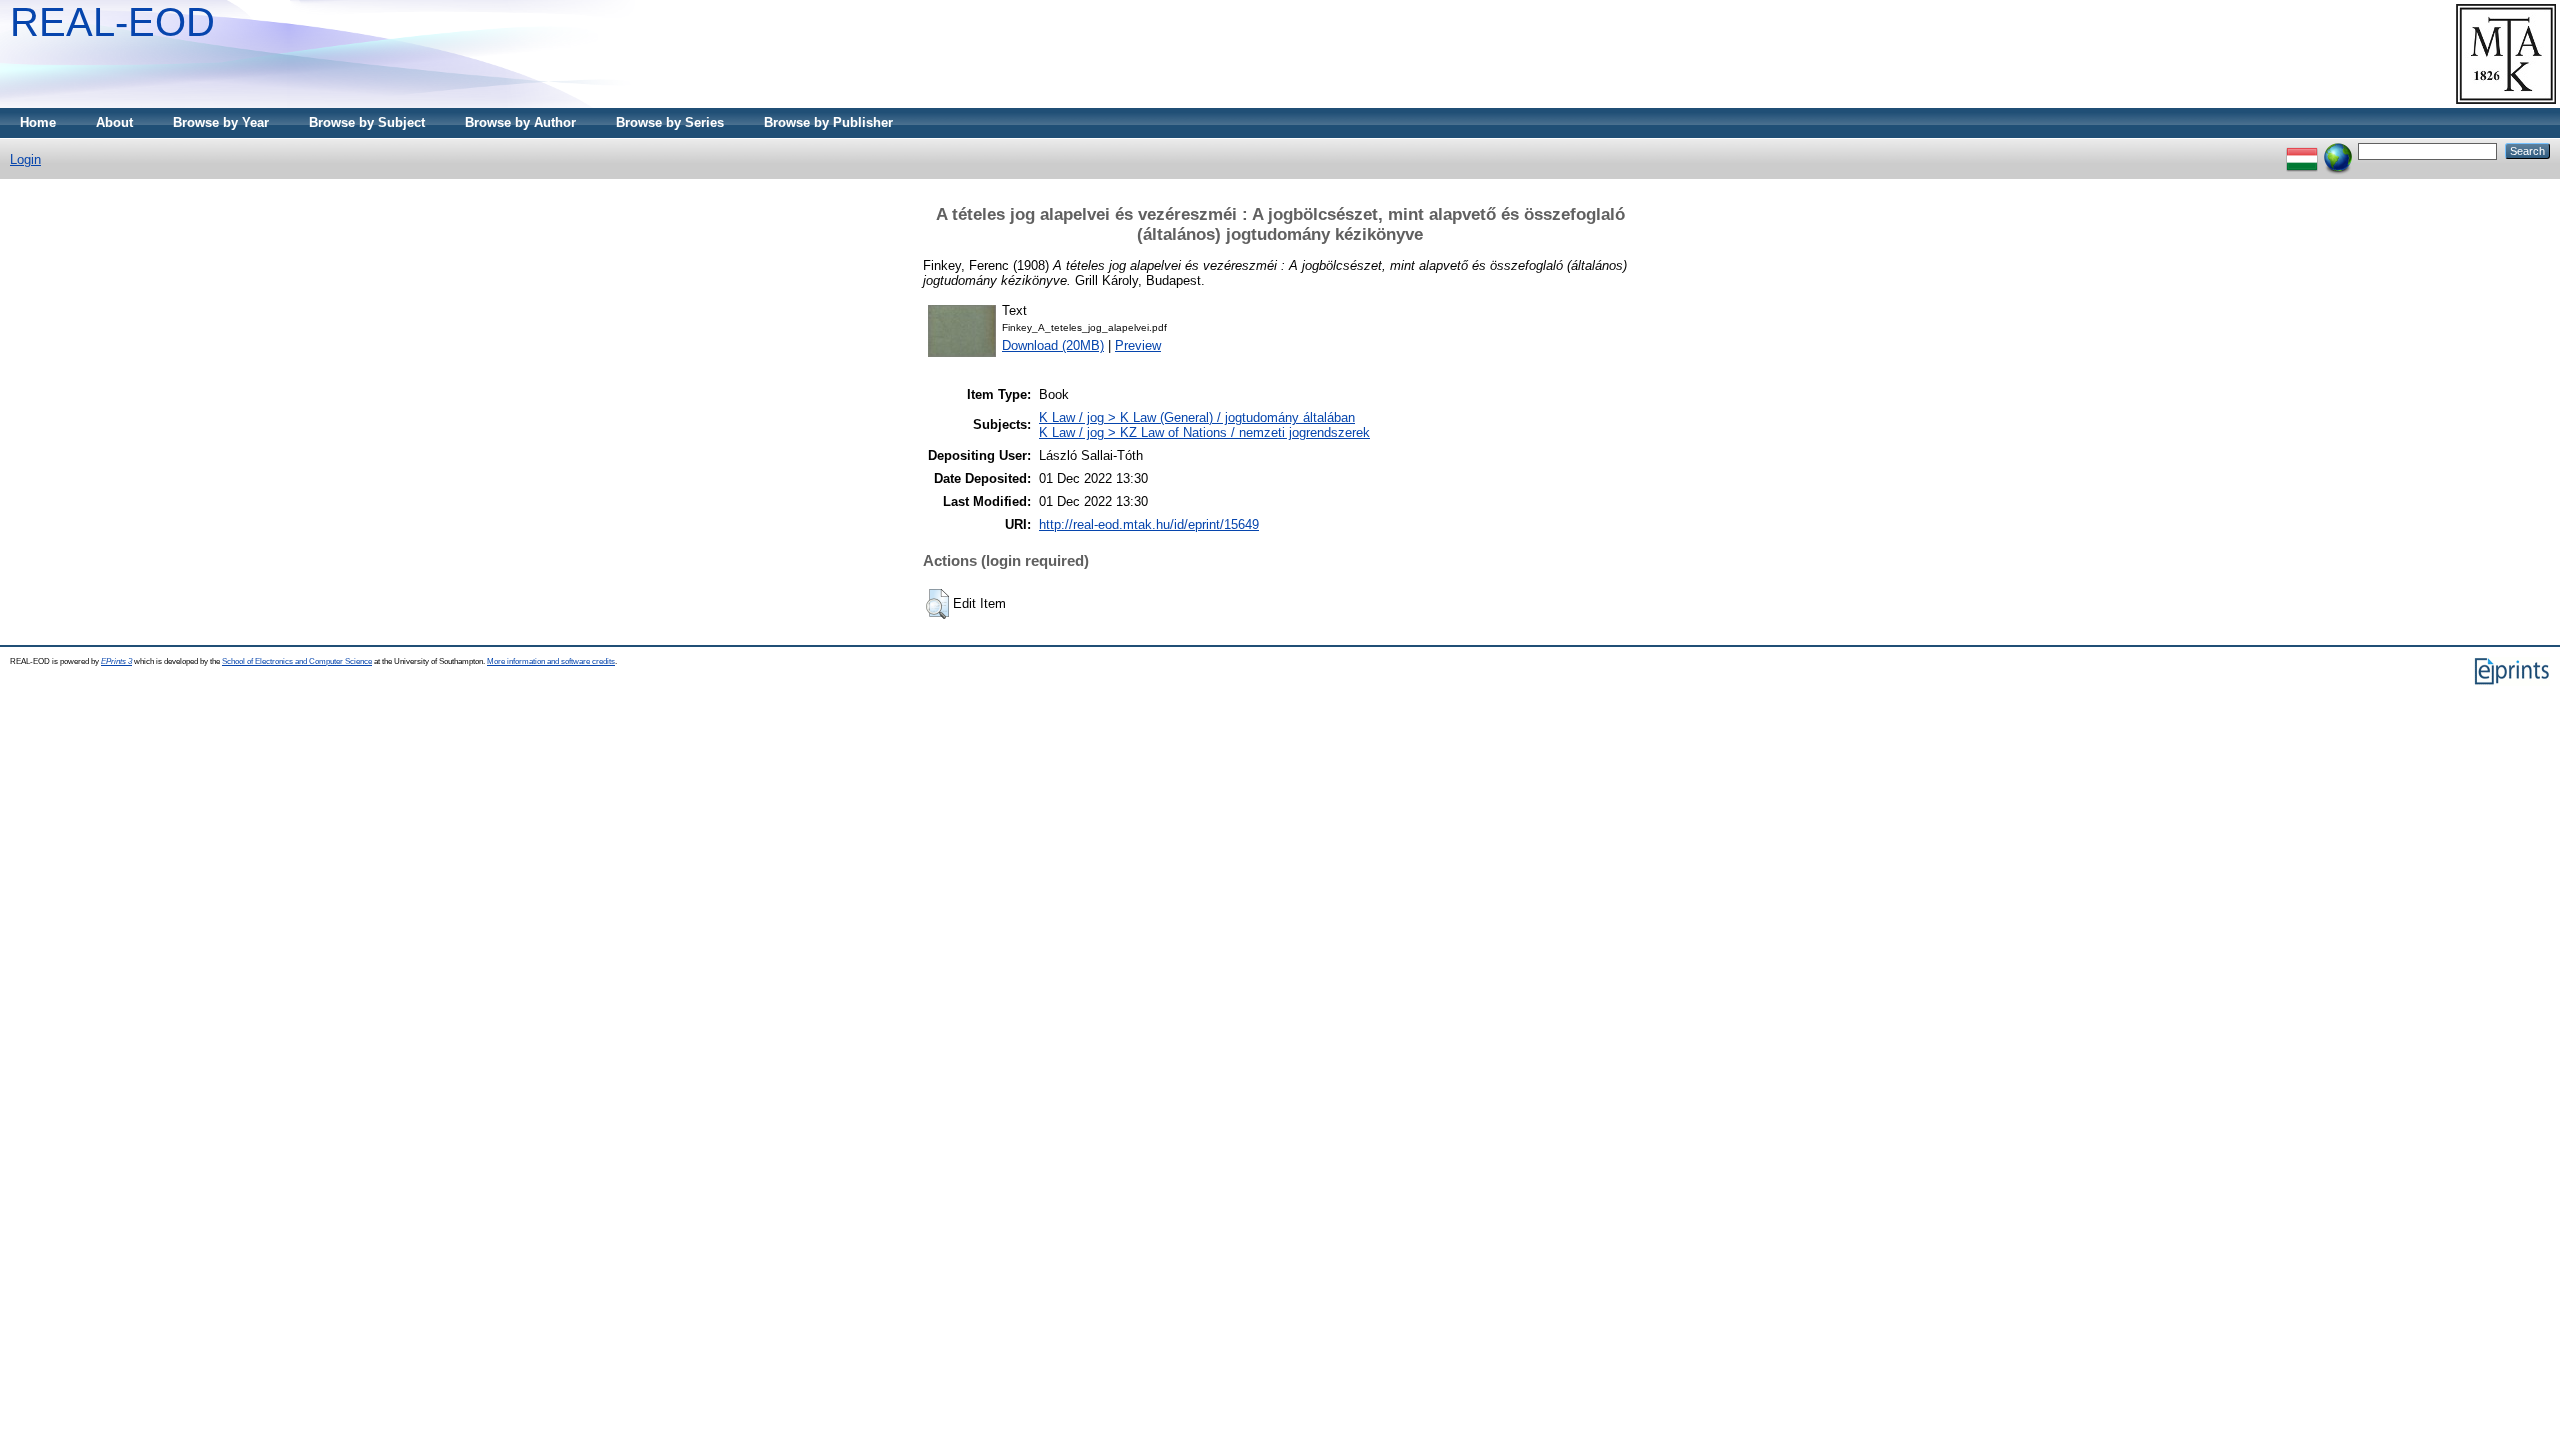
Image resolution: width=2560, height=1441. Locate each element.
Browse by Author (520, 122)
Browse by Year (221, 122)
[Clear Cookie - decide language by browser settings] (2338, 150)
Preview (1138, 345)
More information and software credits (551, 661)
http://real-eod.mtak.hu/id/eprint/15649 (1149, 524)
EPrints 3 (116, 661)
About (114, 122)
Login (25, 159)
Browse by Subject (367, 122)
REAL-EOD (112, 22)
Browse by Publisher (828, 122)
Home (38, 122)
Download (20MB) (1053, 345)
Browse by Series (670, 122)
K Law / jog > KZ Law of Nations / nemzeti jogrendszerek (1204, 432)
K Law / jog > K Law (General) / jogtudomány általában (1197, 417)
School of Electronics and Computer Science (297, 661)
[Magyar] (2302, 150)
